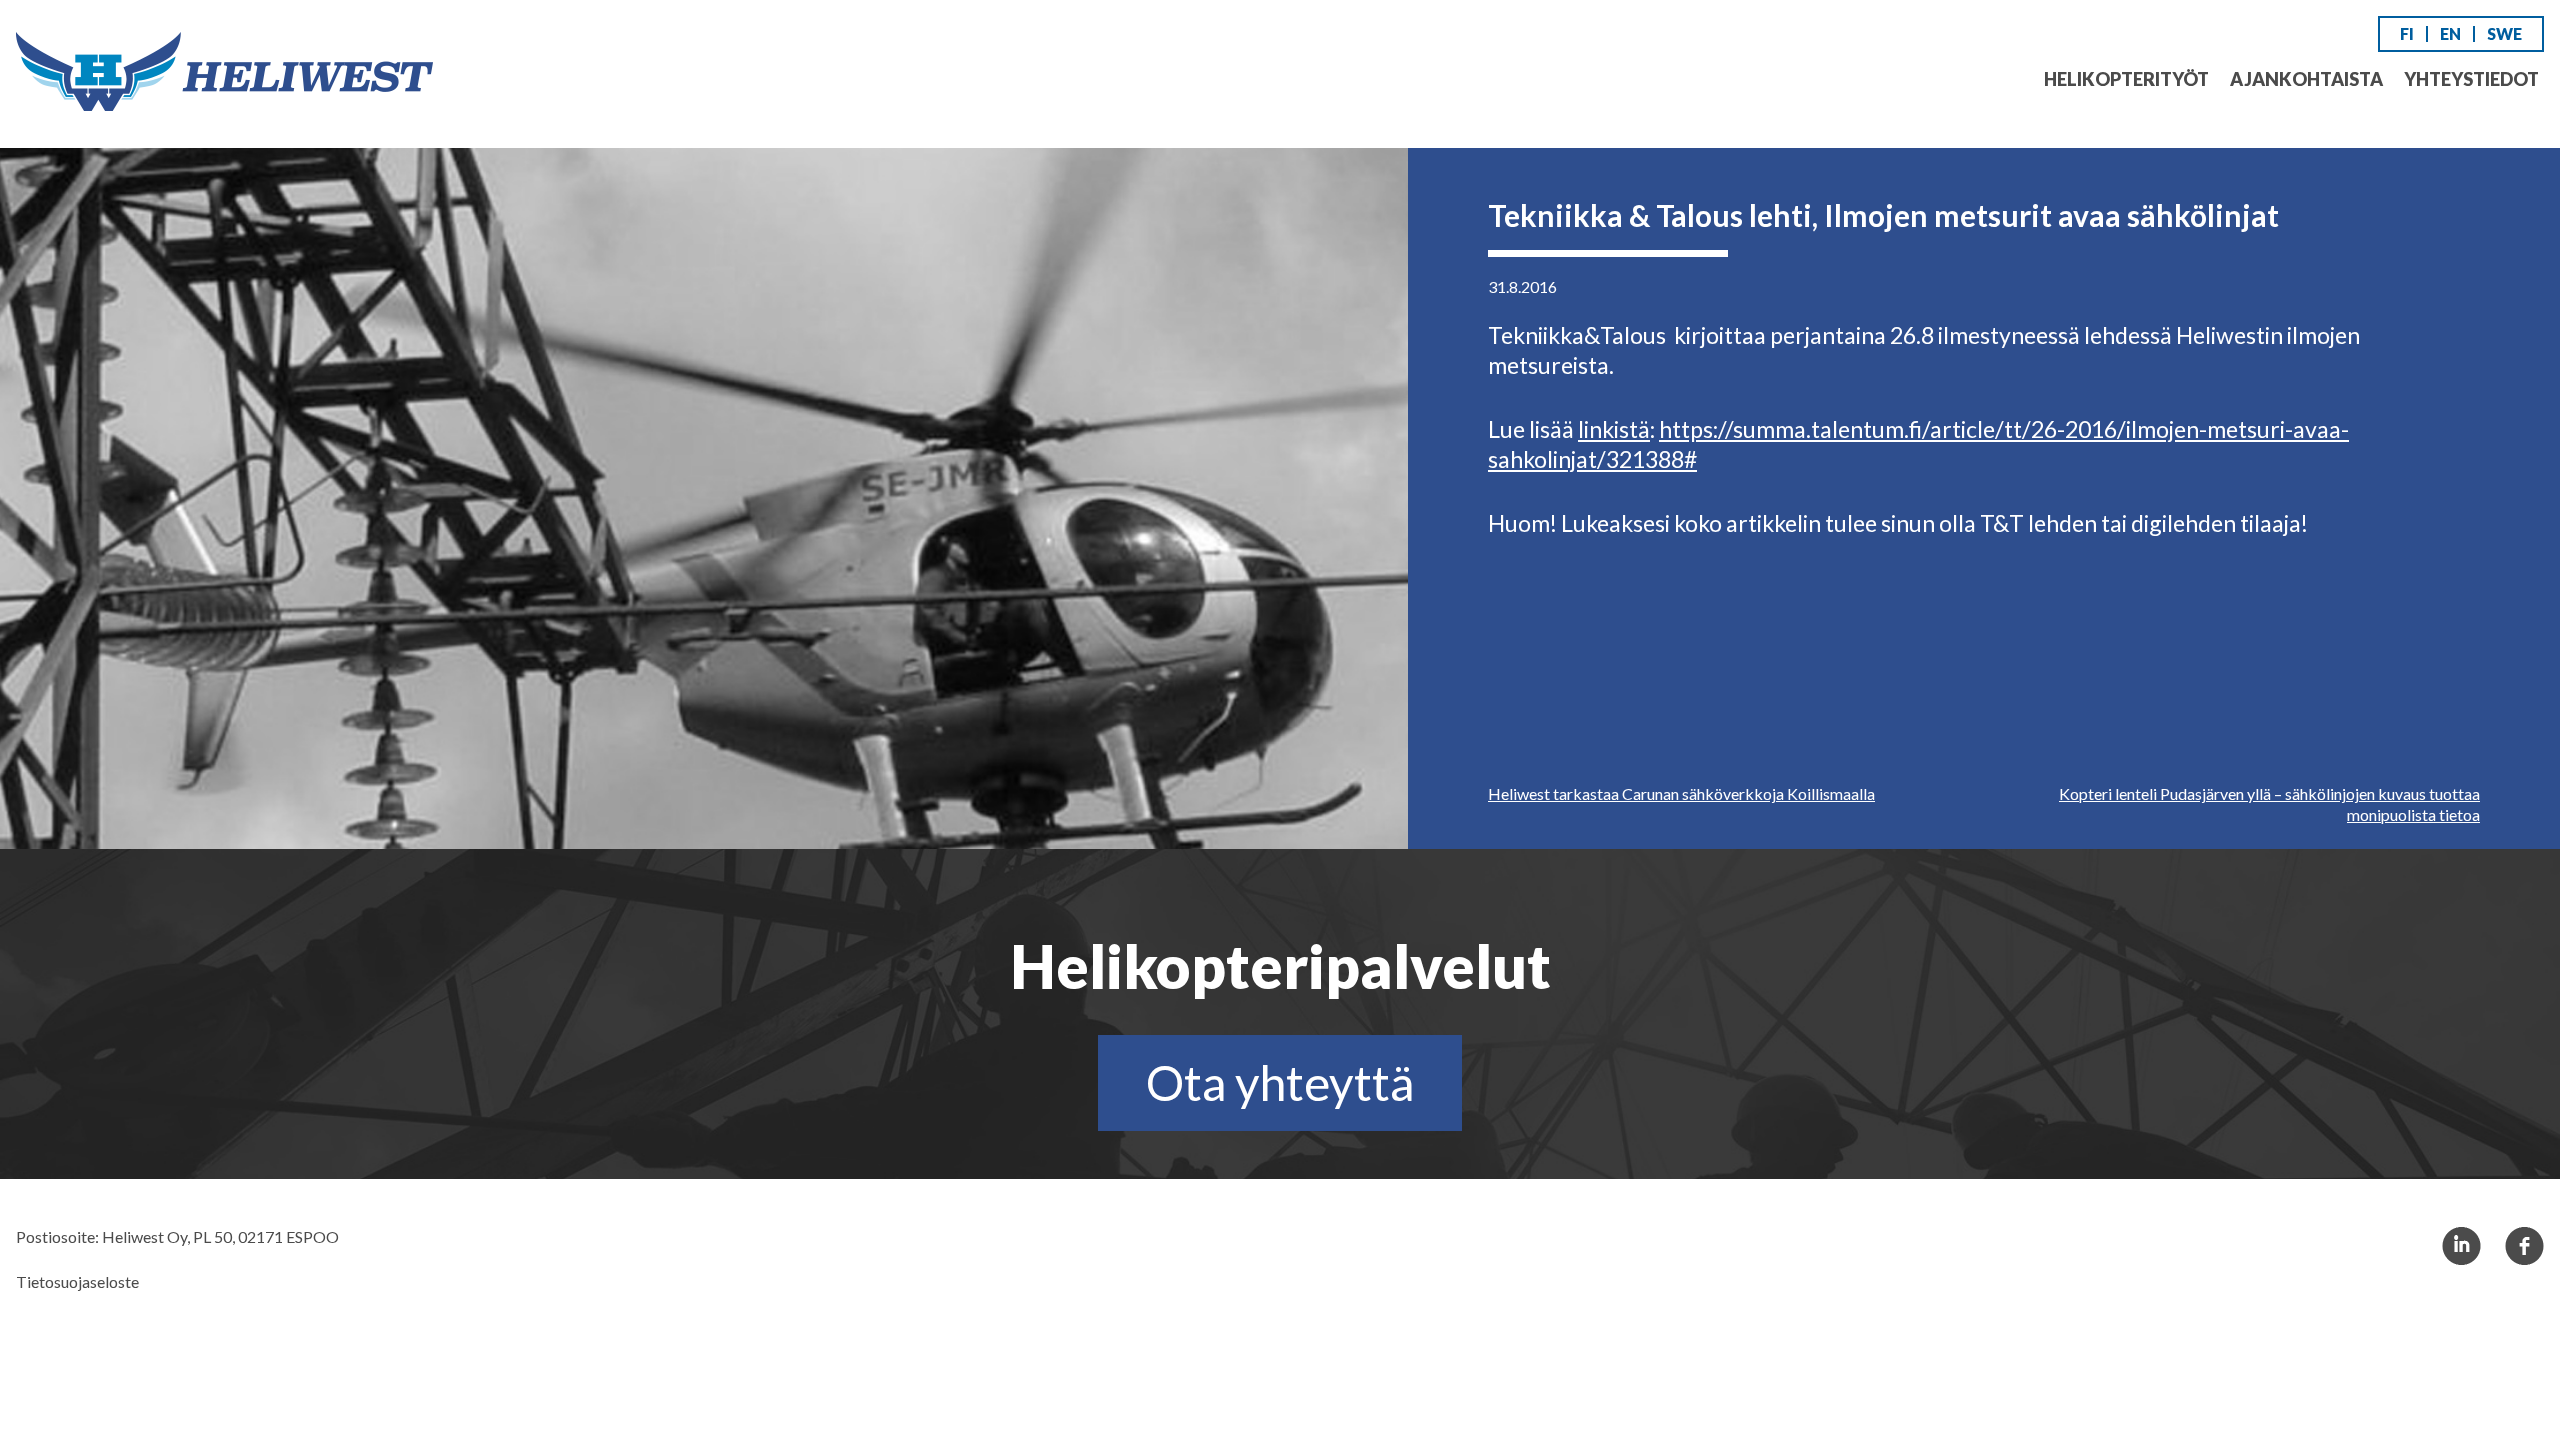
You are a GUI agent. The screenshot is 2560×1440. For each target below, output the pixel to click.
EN (2450, 33)
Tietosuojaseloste (77, 1281)
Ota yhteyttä (1280, 1082)
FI (2407, 33)
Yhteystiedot (2471, 79)
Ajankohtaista (2306, 79)
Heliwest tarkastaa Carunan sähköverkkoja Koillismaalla (1681, 793)
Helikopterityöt (2126, 79)
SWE (2504, 33)
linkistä (1614, 429)
